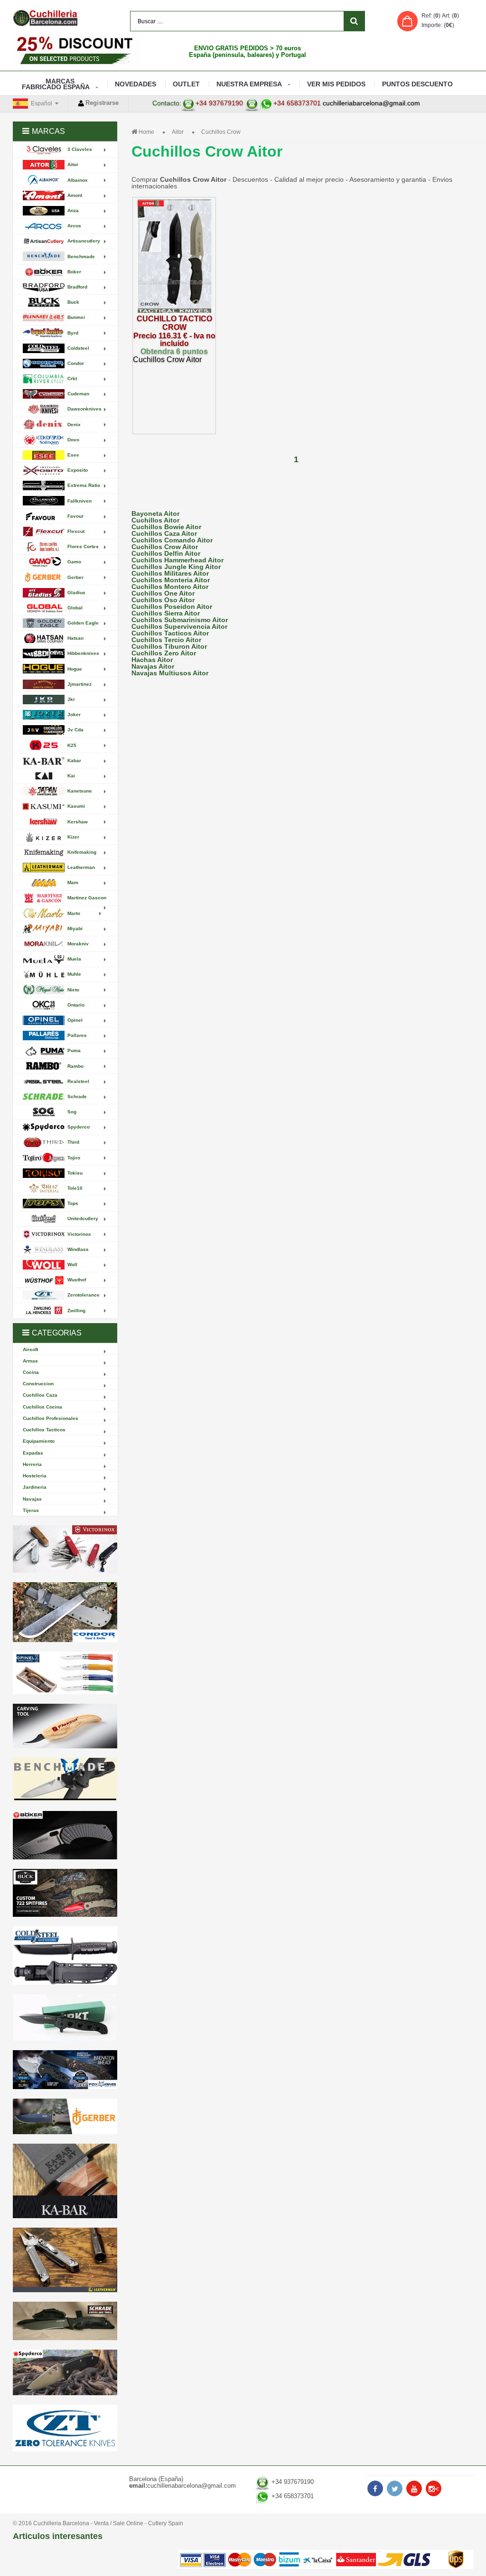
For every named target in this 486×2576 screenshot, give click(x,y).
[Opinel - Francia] (65, 1673)
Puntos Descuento (417, 84)
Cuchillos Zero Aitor (164, 653)
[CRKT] (65, 2017)
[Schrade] (65, 2321)
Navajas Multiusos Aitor (170, 673)
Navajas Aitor (153, 666)
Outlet (186, 84)
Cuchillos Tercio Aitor (166, 640)
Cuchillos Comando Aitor (172, 540)
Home (146, 132)
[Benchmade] (65, 1780)
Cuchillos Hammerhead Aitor (178, 560)
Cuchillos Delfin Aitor (166, 553)
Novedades (136, 84)
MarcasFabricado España (56, 84)
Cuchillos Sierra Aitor (166, 613)
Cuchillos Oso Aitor (163, 600)
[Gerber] (65, 2116)
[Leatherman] (65, 2260)
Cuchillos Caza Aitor (164, 533)
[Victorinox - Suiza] (65, 1549)
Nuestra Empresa (249, 84)
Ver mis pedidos (336, 84)
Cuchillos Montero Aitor (170, 587)
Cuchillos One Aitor (163, 593)
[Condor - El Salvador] (65, 1612)
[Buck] (65, 1893)
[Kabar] (65, 2181)
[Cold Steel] (65, 1955)
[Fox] (65, 2070)
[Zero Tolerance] (65, 2428)
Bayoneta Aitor (155, 513)
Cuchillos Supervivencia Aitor (179, 626)
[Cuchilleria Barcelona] (45, 18)
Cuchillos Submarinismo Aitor (180, 620)
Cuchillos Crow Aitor (165, 547)
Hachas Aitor (152, 660)
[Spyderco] (65, 2373)
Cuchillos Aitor (155, 520)
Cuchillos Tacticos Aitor (170, 633)
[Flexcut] (65, 1726)
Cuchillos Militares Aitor (170, 573)
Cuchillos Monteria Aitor (171, 580)
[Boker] (65, 1835)
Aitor (178, 132)
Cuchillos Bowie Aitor (166, 527)
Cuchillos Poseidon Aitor (172, 607)
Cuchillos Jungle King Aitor (176, 567)
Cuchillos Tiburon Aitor (169, 646)
